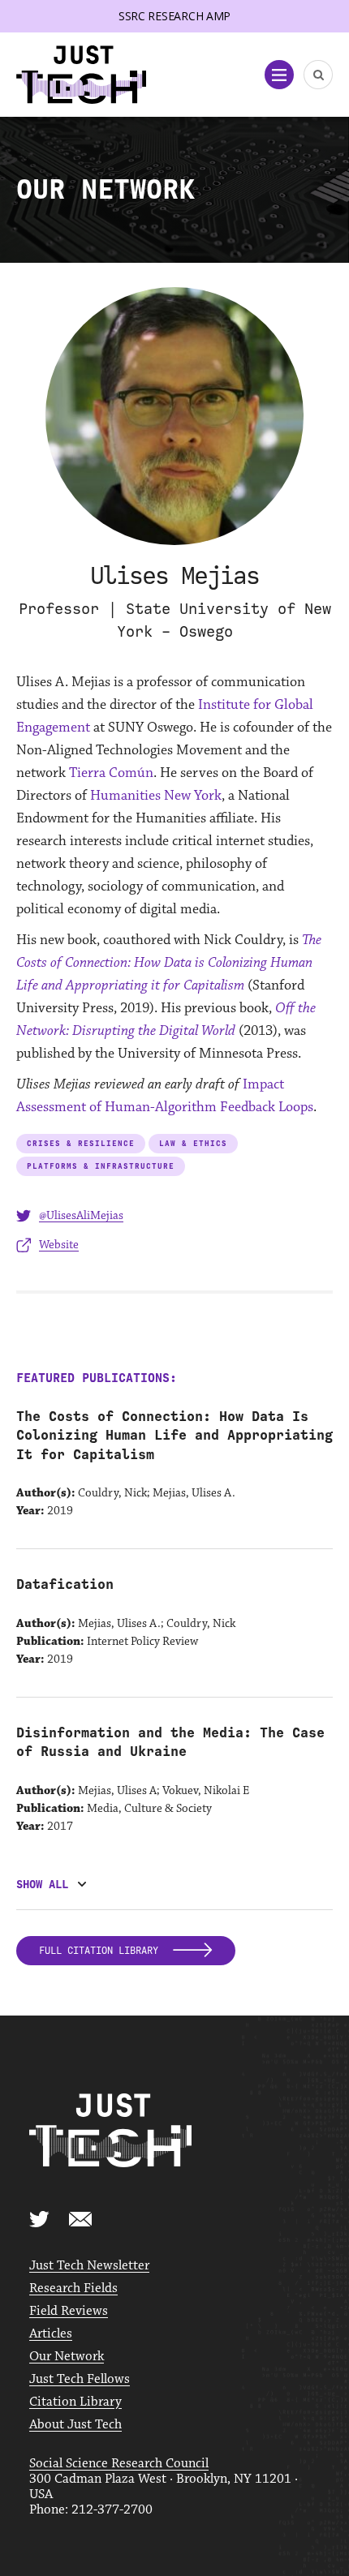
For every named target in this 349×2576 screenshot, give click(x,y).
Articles (51, 2334)
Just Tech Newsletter (89, 2266)
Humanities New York (156, 796)
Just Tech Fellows (80, 2379)
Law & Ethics (193, 1143)
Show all (42, 1885)
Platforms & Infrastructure (101, 1166)
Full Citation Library (101, 1951)
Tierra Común (111, 773)
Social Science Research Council (119, 2464)
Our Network (67, 2357)
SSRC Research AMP (174, 16)
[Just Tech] (81, 75)
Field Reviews (69, 2311)
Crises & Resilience (81, 1143)
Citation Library (75, 2402)
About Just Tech (75, 2425)
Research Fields (73, 2288)
